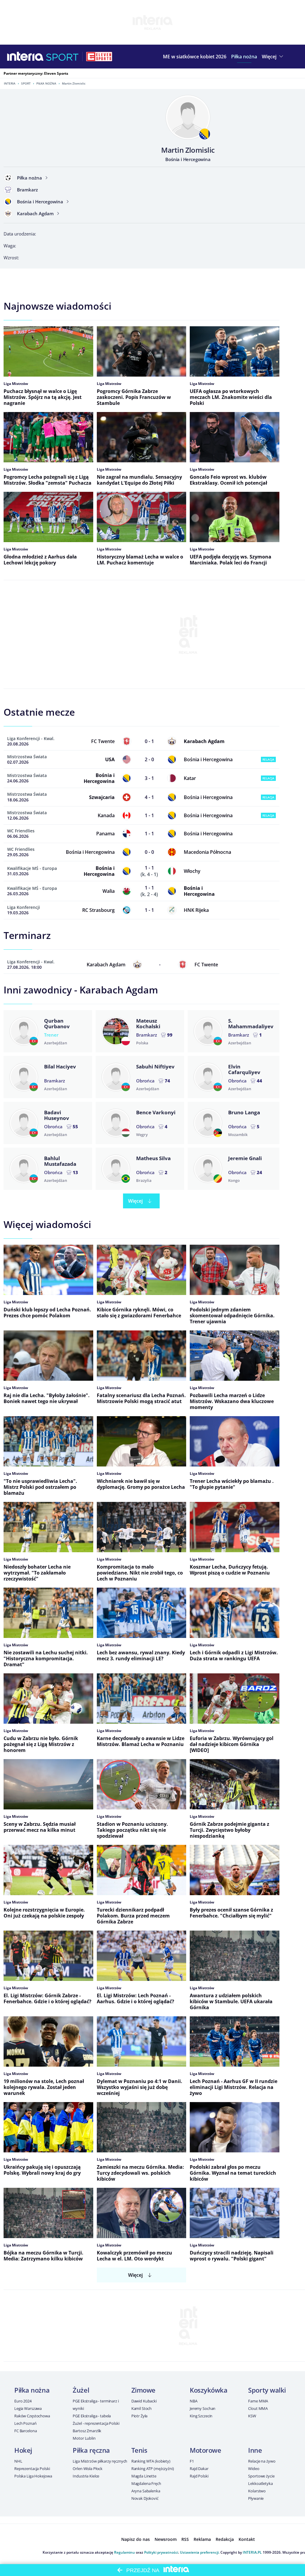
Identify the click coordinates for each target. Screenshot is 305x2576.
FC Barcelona (25, 2431)
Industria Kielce (86, 2476)
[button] (244, 57)
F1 (192, 2461)
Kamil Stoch (142, 2408)
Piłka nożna (46, 83)
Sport (26, 83)
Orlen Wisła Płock (88, 2469)
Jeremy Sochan (203, 2408)
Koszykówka (209, 2390)
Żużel (81, 2390)
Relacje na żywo (262, 2461)
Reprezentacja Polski (32, 2469)
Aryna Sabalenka (146, 2491)
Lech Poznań (25, 2423)
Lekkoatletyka (260, 2483)
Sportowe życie (261, 2476)
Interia (10, 83)
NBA (194, 2401)
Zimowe (143, 2390)
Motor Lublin (84, 2438)
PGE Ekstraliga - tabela (92, 2416)
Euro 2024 (23, 2401)
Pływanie (256, 2498)
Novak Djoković (145, 2498)
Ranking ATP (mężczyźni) (153, 2469)
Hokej (23, 2450)
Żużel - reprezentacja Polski (96, 2423)
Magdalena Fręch (146, 2483)
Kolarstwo (257, 2491)
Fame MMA (258, 2401)
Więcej (135, 1201)
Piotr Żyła (140, 2416)
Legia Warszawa (28, 2408)
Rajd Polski (199, 2476)
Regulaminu (125, 2552)
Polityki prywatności (161, 2552)
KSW (252, 2416)
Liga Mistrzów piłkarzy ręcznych (100, 2461)
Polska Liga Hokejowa (33, 2476)
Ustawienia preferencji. (200, 2552)
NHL (18, 2461)
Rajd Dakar (199, 2469)
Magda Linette (144, 2476)
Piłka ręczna (91, 2450)
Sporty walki (267, 2390)
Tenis (139, 2450)
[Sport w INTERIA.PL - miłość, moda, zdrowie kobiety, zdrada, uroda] (62, 57)
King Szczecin (201, 2416)
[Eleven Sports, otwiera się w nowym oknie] (99, 57)
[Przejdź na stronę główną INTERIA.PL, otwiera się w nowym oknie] (25, 57)
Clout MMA (258, 2408)
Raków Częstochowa (32, 2416)
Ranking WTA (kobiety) (151, 2461)
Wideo (254, 2469)
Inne (255, 2450)
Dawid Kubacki (144, 2401)
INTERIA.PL (252, 2552)
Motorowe (205, 2450)
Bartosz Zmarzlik (87, 2431)
